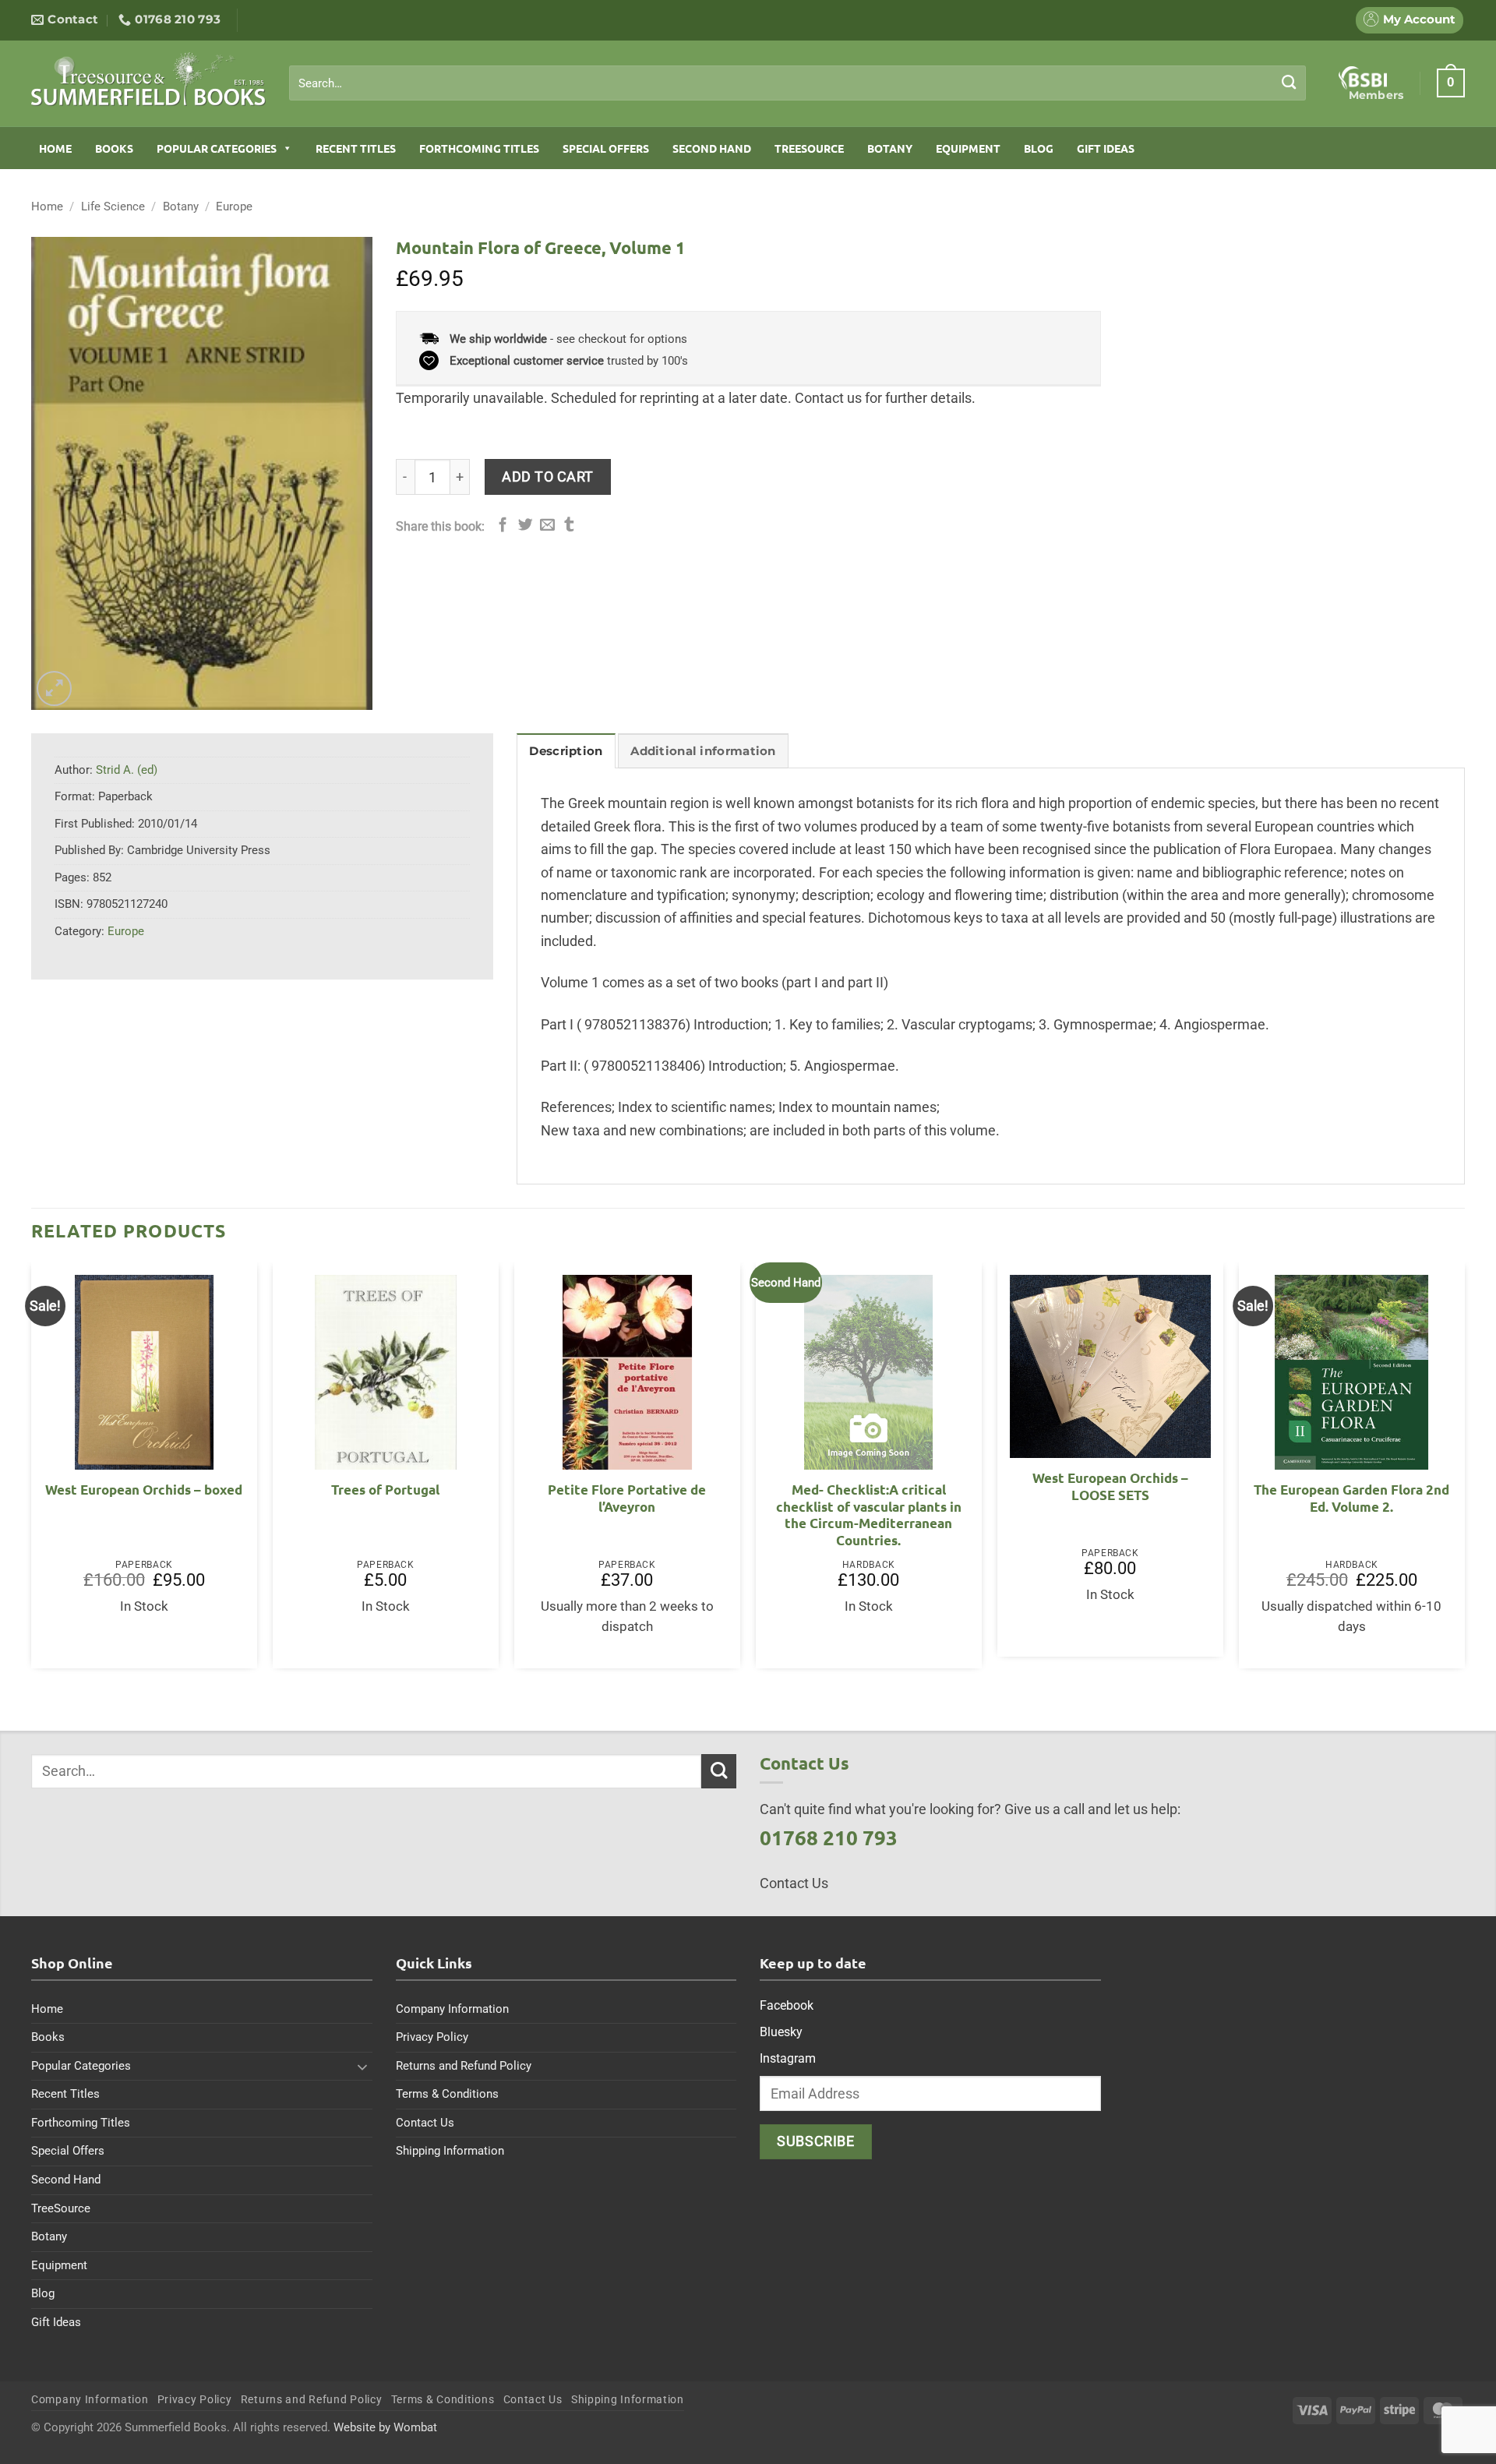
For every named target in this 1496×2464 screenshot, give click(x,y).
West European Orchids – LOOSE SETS (1110, 1486)
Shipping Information (450, 2151)
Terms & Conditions (447, 2094)
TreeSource (809, 148)
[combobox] (797, 83)
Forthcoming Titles (479, 148)
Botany (890, 148)
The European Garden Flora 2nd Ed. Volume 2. (1351, 1498)
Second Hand (712, 148)
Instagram (788, 2058)
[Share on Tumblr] (569, 526)
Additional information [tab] (703, 751)
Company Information (452, 2009)
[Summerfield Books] (148, 79)
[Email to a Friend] (547, 526)
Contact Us (425, 2123)
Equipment (968, 148)
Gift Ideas (1106, 148)
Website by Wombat (385, 2427)
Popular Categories (217, 148)
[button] (1451, 83)
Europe (234, 207)
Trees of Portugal (385, 1490)
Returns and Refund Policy (464, 2066)
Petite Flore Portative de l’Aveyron (627, 1498)
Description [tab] (566, 751)
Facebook (787, 2005)
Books (114, 148)
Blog (1039, 148)
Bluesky (781, 2032)
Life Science (113, 207)
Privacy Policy (432, 2037)
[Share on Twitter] (526, 526)
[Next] (1464, 1471)
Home (55, 148)
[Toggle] (363, 2067)
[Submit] (1289, 83)
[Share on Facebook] (503, 526)
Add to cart (548, 477)
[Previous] (32, 1471)
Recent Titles (356, 148)
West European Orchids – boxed (144, 1490)
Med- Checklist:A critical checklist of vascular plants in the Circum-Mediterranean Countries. (869, 1515)
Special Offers (606, 148)
